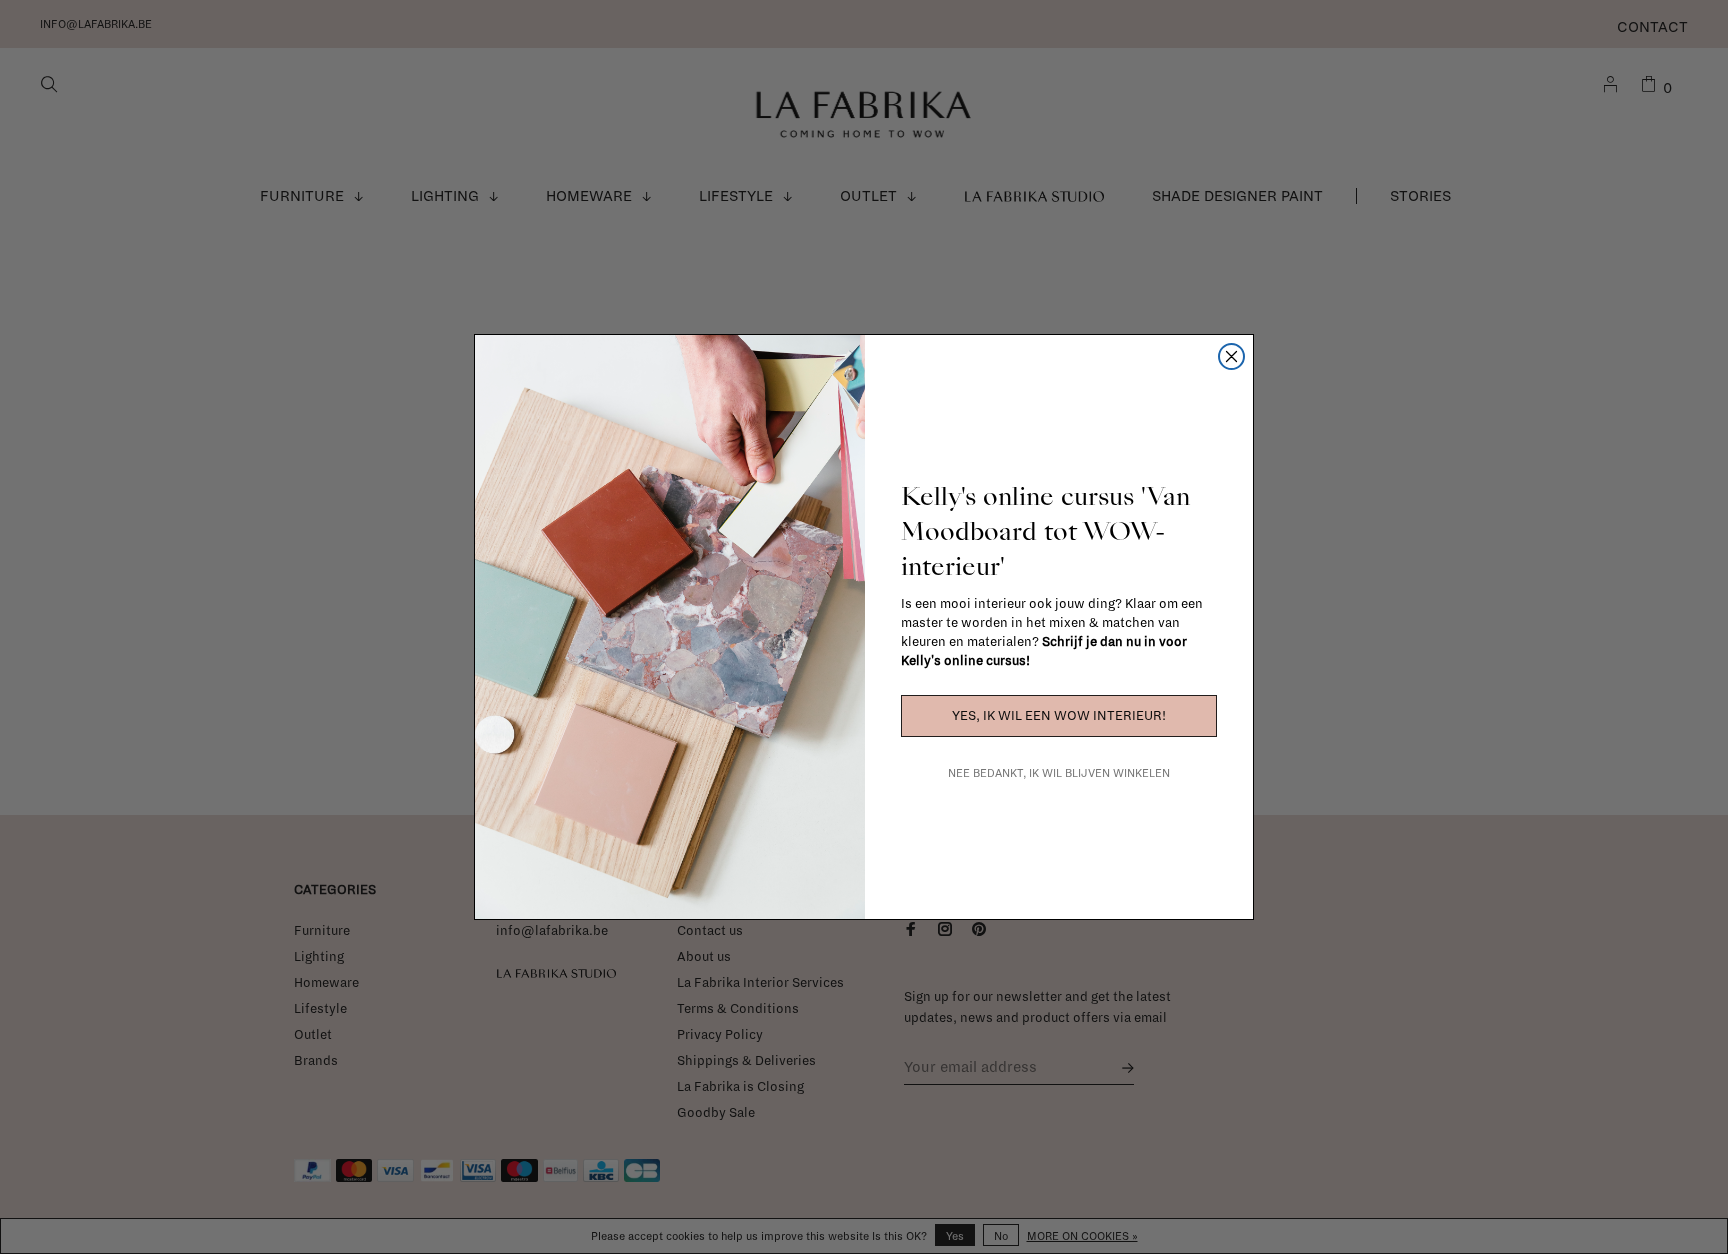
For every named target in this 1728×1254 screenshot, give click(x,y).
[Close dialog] (1231, 356)
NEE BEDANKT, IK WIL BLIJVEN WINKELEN (1059, 773)
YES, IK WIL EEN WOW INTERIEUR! (1059, 716)
